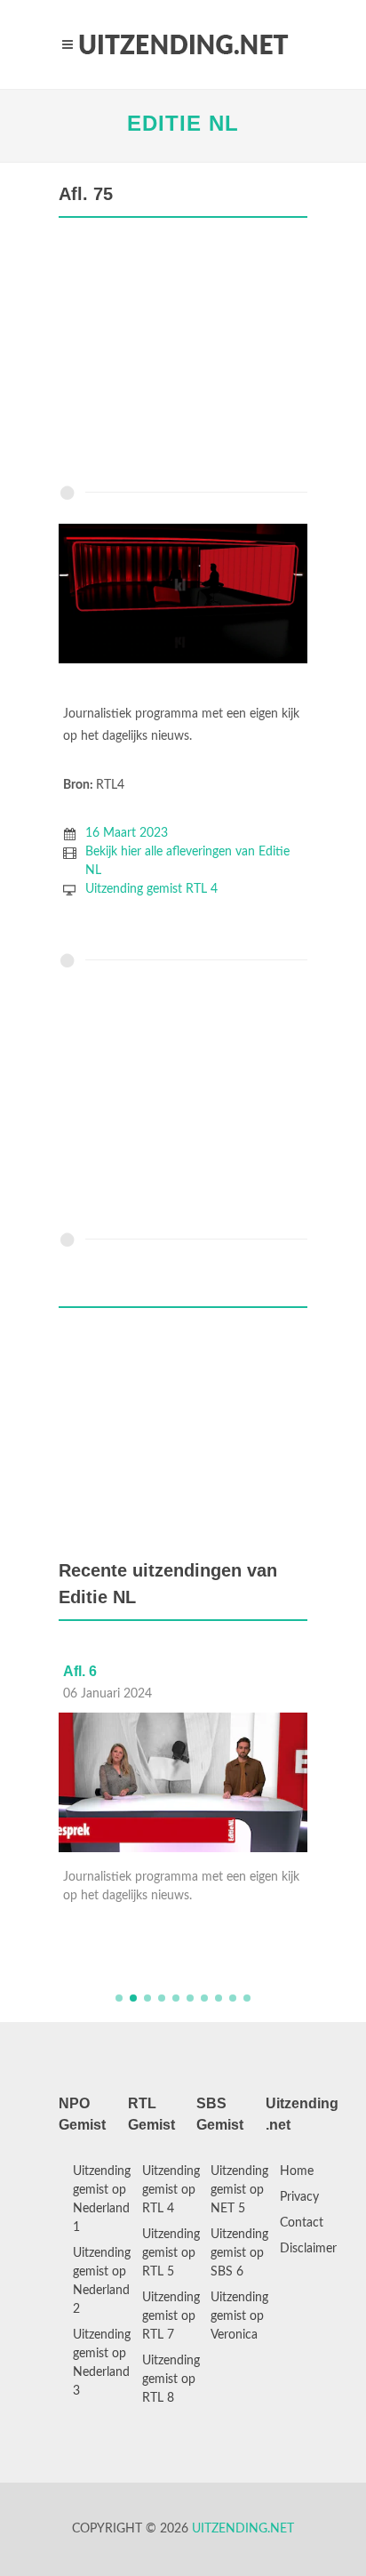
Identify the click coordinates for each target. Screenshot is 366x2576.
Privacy (299, 2197)
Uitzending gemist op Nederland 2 (102, 2281)
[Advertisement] (183, 356)
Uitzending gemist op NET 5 (239, 2190)
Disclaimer (308, 2249)
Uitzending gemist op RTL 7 (171, 2316)
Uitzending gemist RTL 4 (151, 889)
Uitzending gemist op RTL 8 (171, 2379)
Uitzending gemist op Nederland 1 (102, 2199)
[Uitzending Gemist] (183, 44)
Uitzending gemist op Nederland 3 (102, 2363)
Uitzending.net (243, 2529)
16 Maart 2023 (127, 833)
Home (297, 2171)
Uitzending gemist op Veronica (239, 2316)
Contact (302, 2223)
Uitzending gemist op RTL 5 (171, 2253)
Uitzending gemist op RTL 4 (171, 2190)
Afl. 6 (80, 1671)
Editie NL (183, 123)
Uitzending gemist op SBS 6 (239, 2253)
